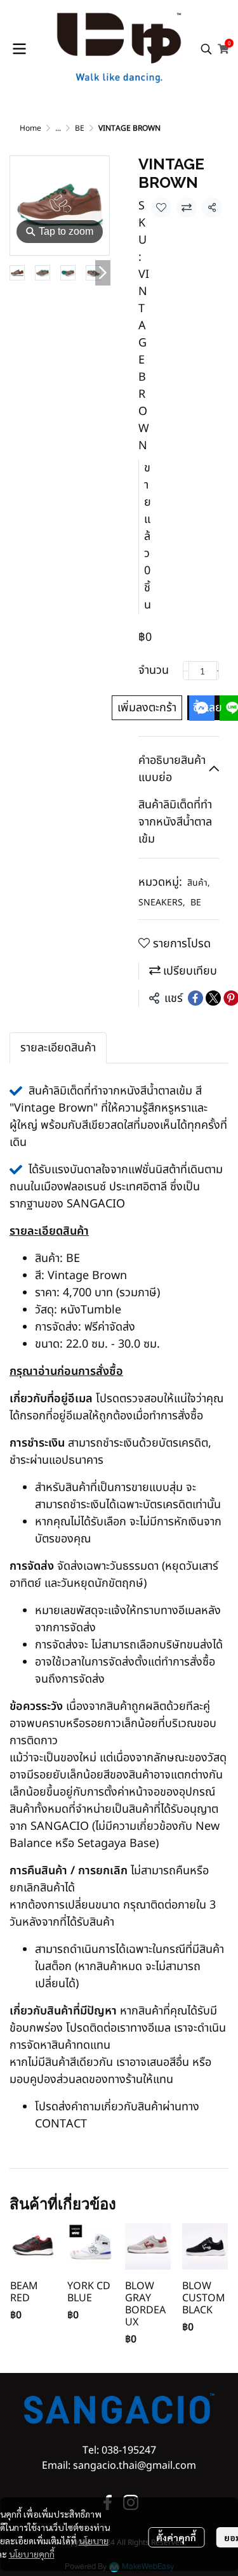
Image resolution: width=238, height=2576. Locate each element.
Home (30, 128)
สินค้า (199, 883)
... (58, 128)
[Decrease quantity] (186, 671)
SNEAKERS (162, 903)
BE (80, 128)
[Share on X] (213, 998)
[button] (206, 49)
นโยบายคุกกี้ (32, 2554)
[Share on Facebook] (195, 998)
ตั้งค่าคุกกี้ (176, 2537)
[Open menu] (19, 49)
